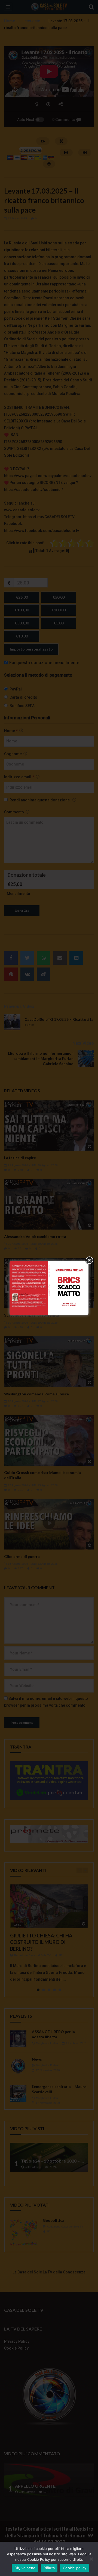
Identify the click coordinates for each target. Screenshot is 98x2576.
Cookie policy (75, 2568)
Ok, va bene (25, 2568)
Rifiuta (49, 2568)
